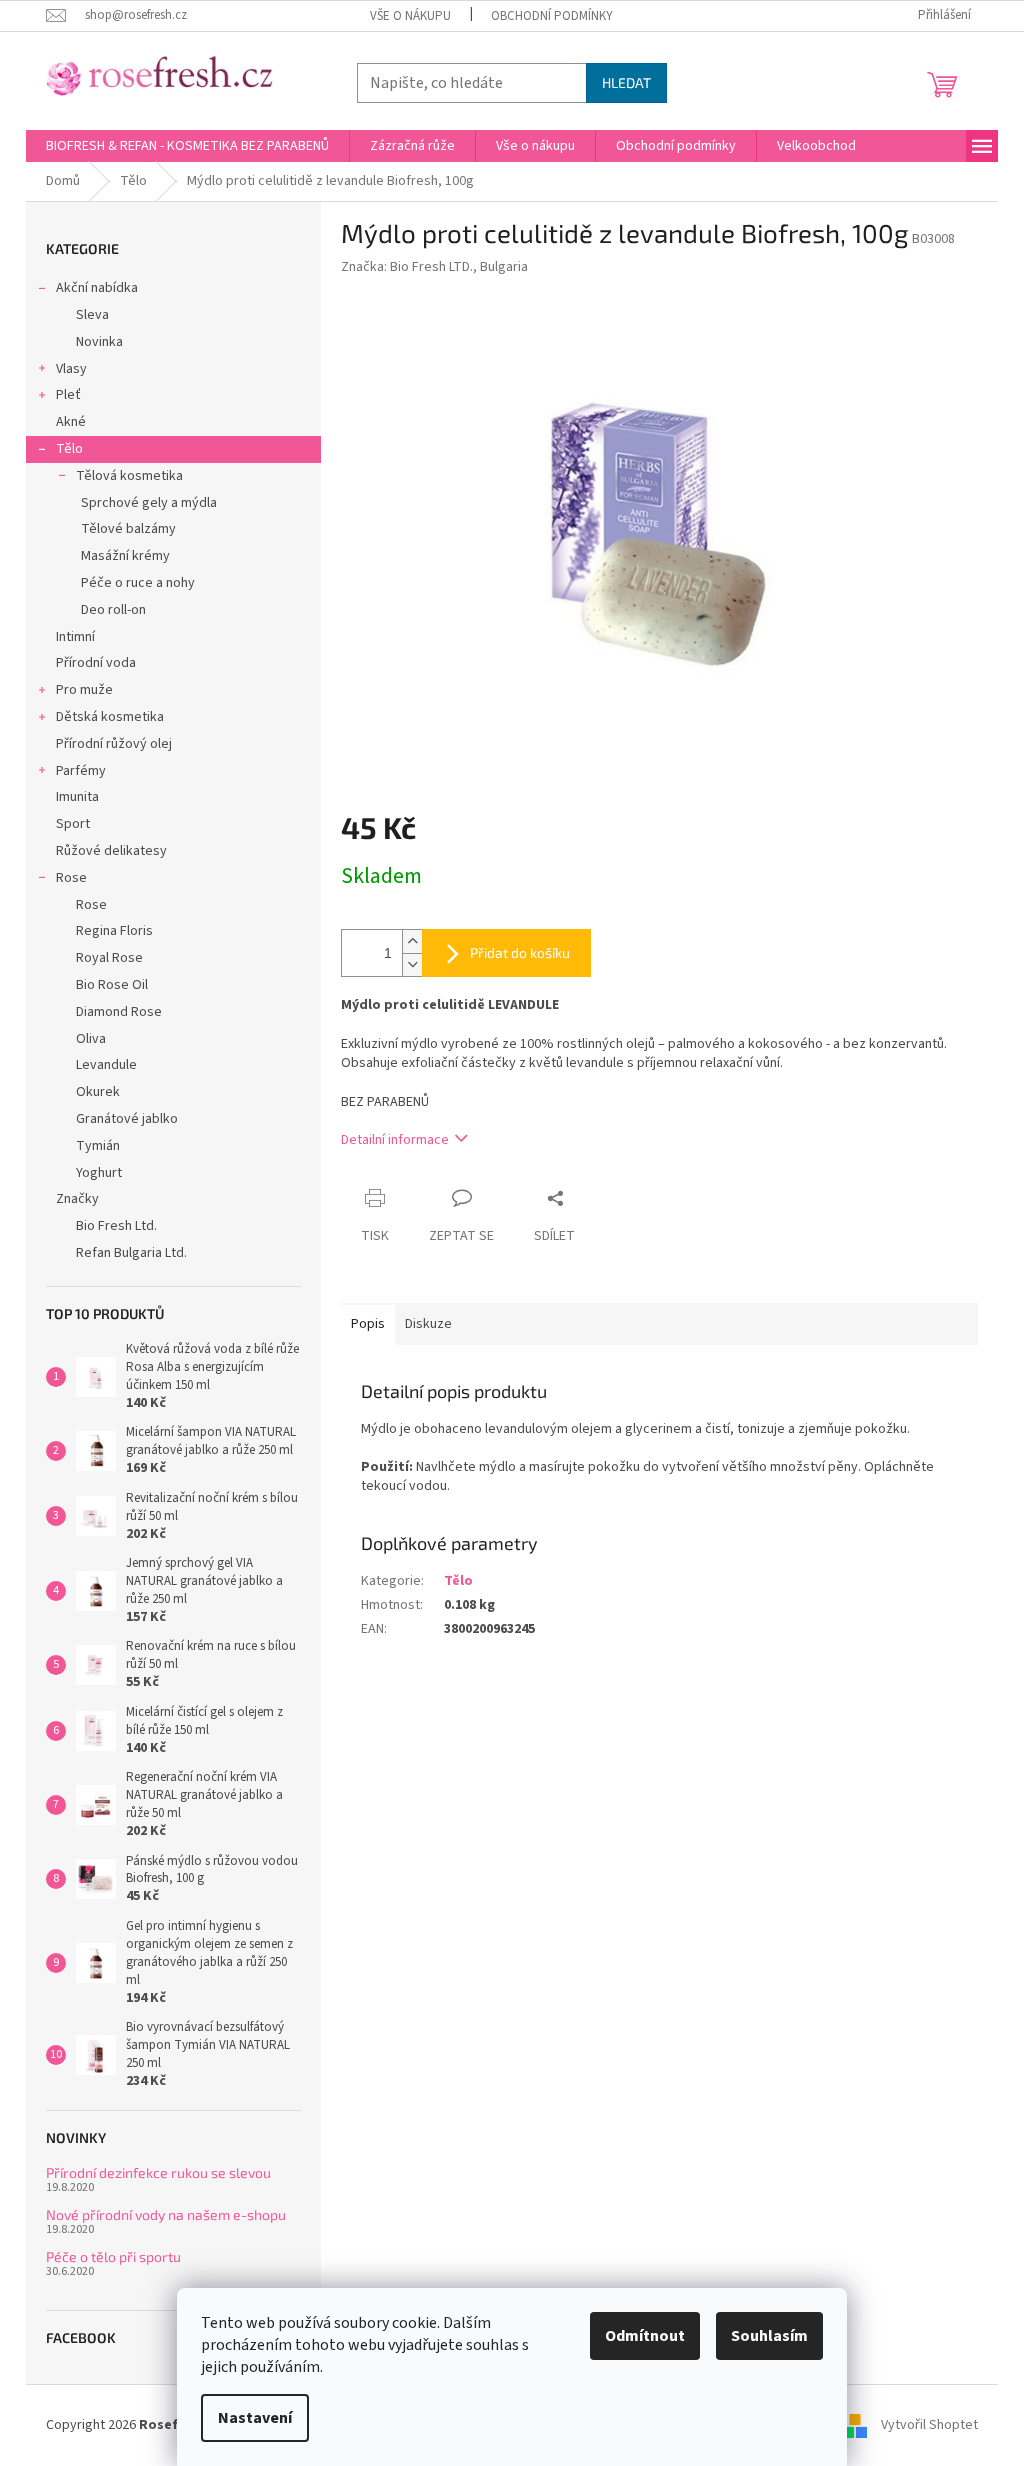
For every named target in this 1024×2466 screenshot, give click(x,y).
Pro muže (84, 690)
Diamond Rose (119, 1012)
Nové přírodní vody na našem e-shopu (166, 2214)
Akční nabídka (97, 288)
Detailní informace (395, 1140)
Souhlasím (769, 2336)
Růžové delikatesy (111, 851)
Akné (71, 422)
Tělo (69, 449)
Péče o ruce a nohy (138, 583)
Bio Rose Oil (112, 985)
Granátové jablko (127, 1119)
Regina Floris (114, 931)
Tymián (98, 1146)
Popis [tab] (368, 1324)
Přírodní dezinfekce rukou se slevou (158, 2172)
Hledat (626, 82)
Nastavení (255, 2418)
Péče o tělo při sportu (113, 2256)
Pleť (68, 395)
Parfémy (81, 771)
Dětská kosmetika (110, 717)
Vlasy (71, 369)
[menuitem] (187, 146)
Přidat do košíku (520, 952)
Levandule (106, 1065)
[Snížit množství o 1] (412, 964)
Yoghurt (99, 1173)
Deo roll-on (113, 610)
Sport (73, 824)
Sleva (92, 315)
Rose (71, 878)
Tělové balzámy (128, 529)
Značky (77, 1199)
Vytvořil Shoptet (929, 2425)
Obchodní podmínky (552, 16)
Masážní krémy (125, 556)
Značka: (434, 267)
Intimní (75, 637)
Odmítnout (645, 2336)
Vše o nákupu (410, 16)
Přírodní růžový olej (114, 744)
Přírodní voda (96, 663)
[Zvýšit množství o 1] (412, 941)
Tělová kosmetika (129, 476)
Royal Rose (109, 958)
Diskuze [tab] (428, 1324)
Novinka (99, 342)
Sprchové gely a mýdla (149, 503)
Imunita (77, 797)
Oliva (91, 1039)
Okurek (98, 1092)
